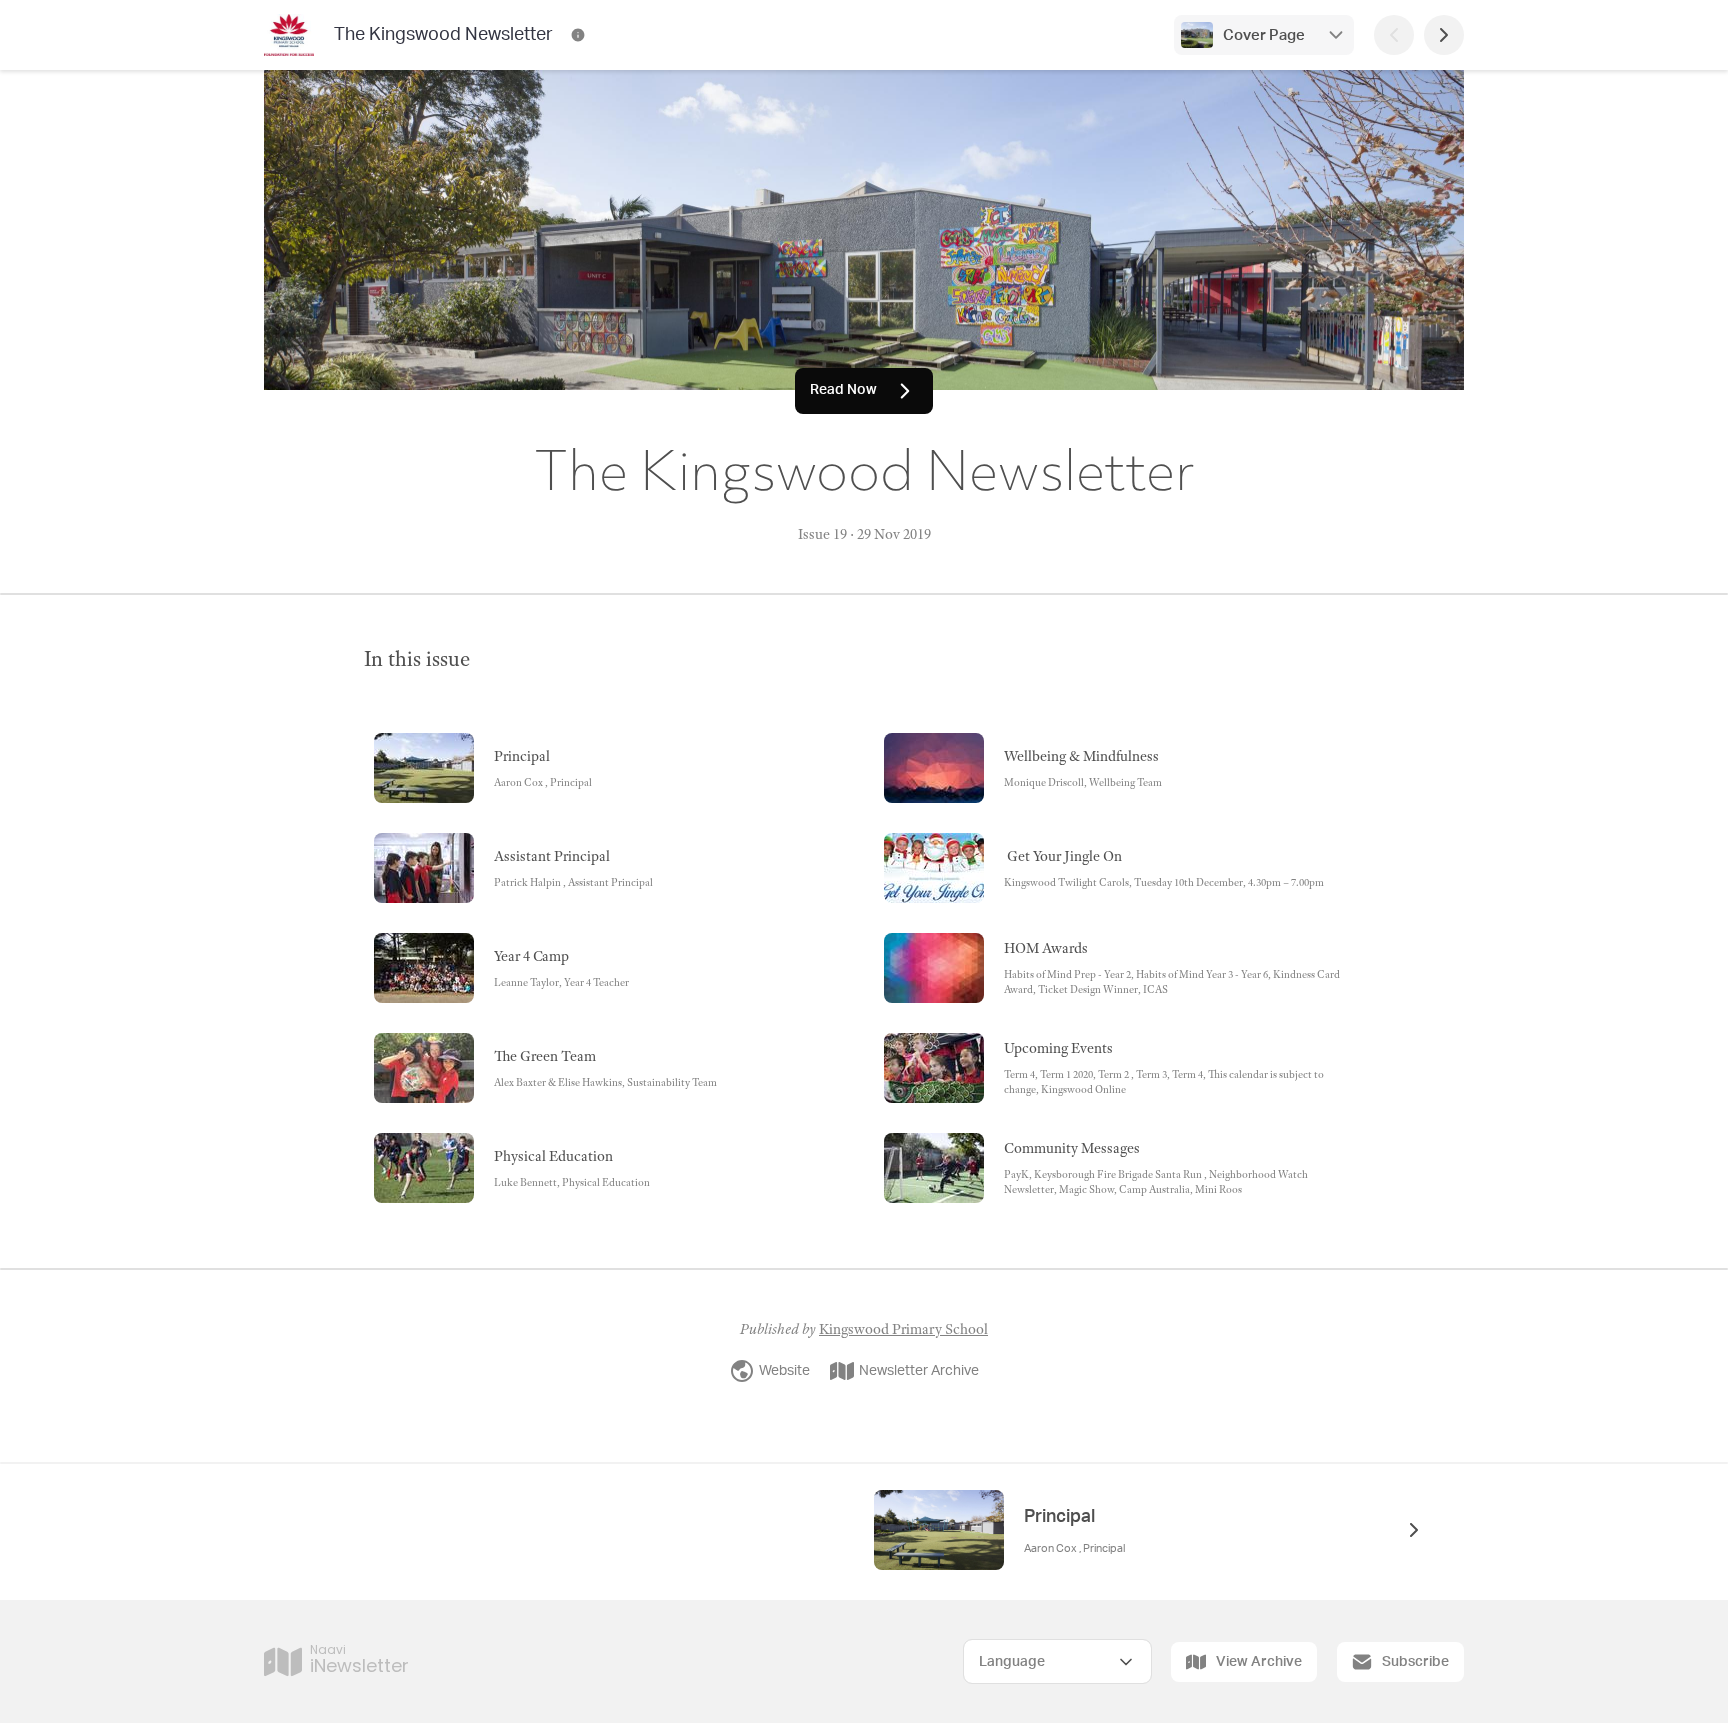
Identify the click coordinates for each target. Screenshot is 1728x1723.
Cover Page (1264, 35)
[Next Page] (1444, 35)
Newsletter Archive (919, 1371)
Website (784, 1371)
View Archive (1259, 1662)
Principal (1059, 1517)
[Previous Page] (1394, 35)
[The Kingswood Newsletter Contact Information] (578, 35)
